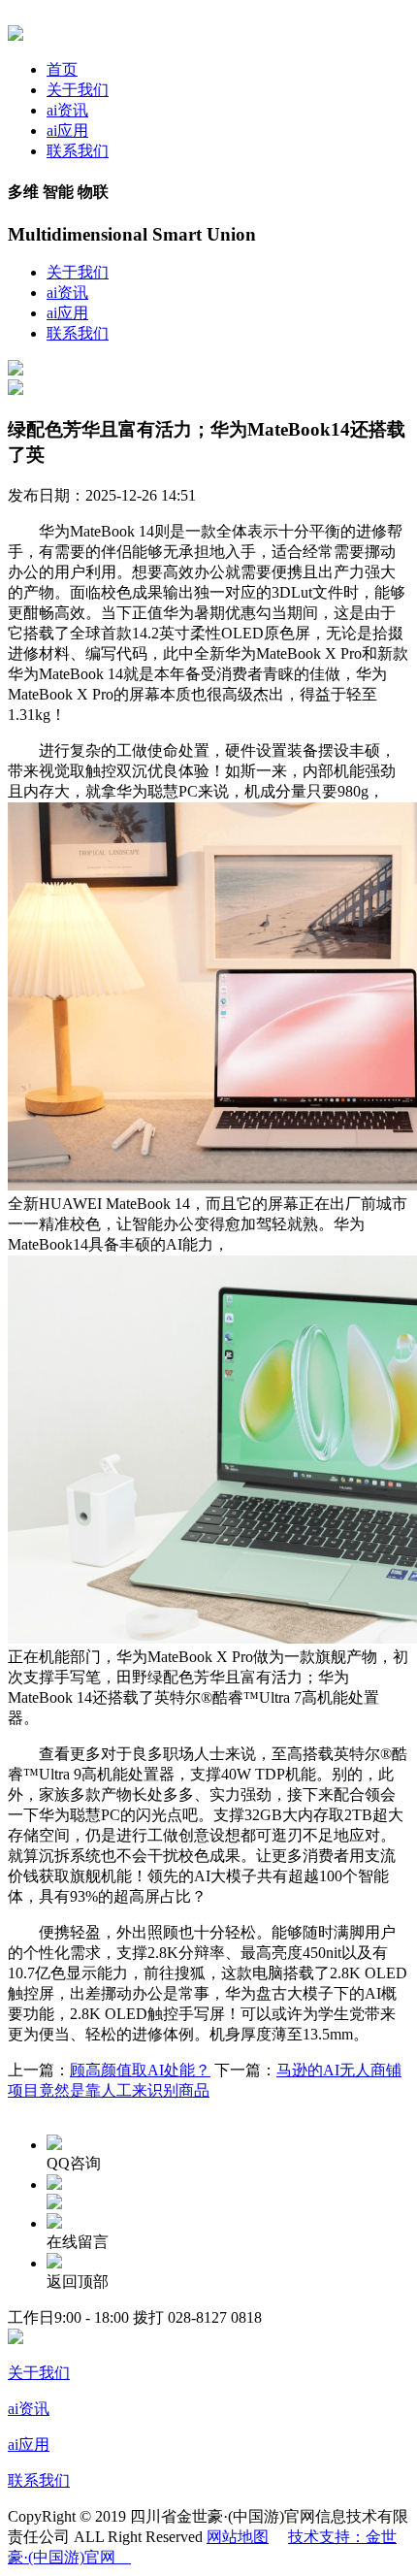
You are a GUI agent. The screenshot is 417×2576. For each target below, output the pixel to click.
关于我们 (78, 90)
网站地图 (238, 2537)
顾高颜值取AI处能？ (140, 2070)
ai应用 (67, 130)
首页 (62, 69)
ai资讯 (67, 110)
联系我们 (78, 151)
